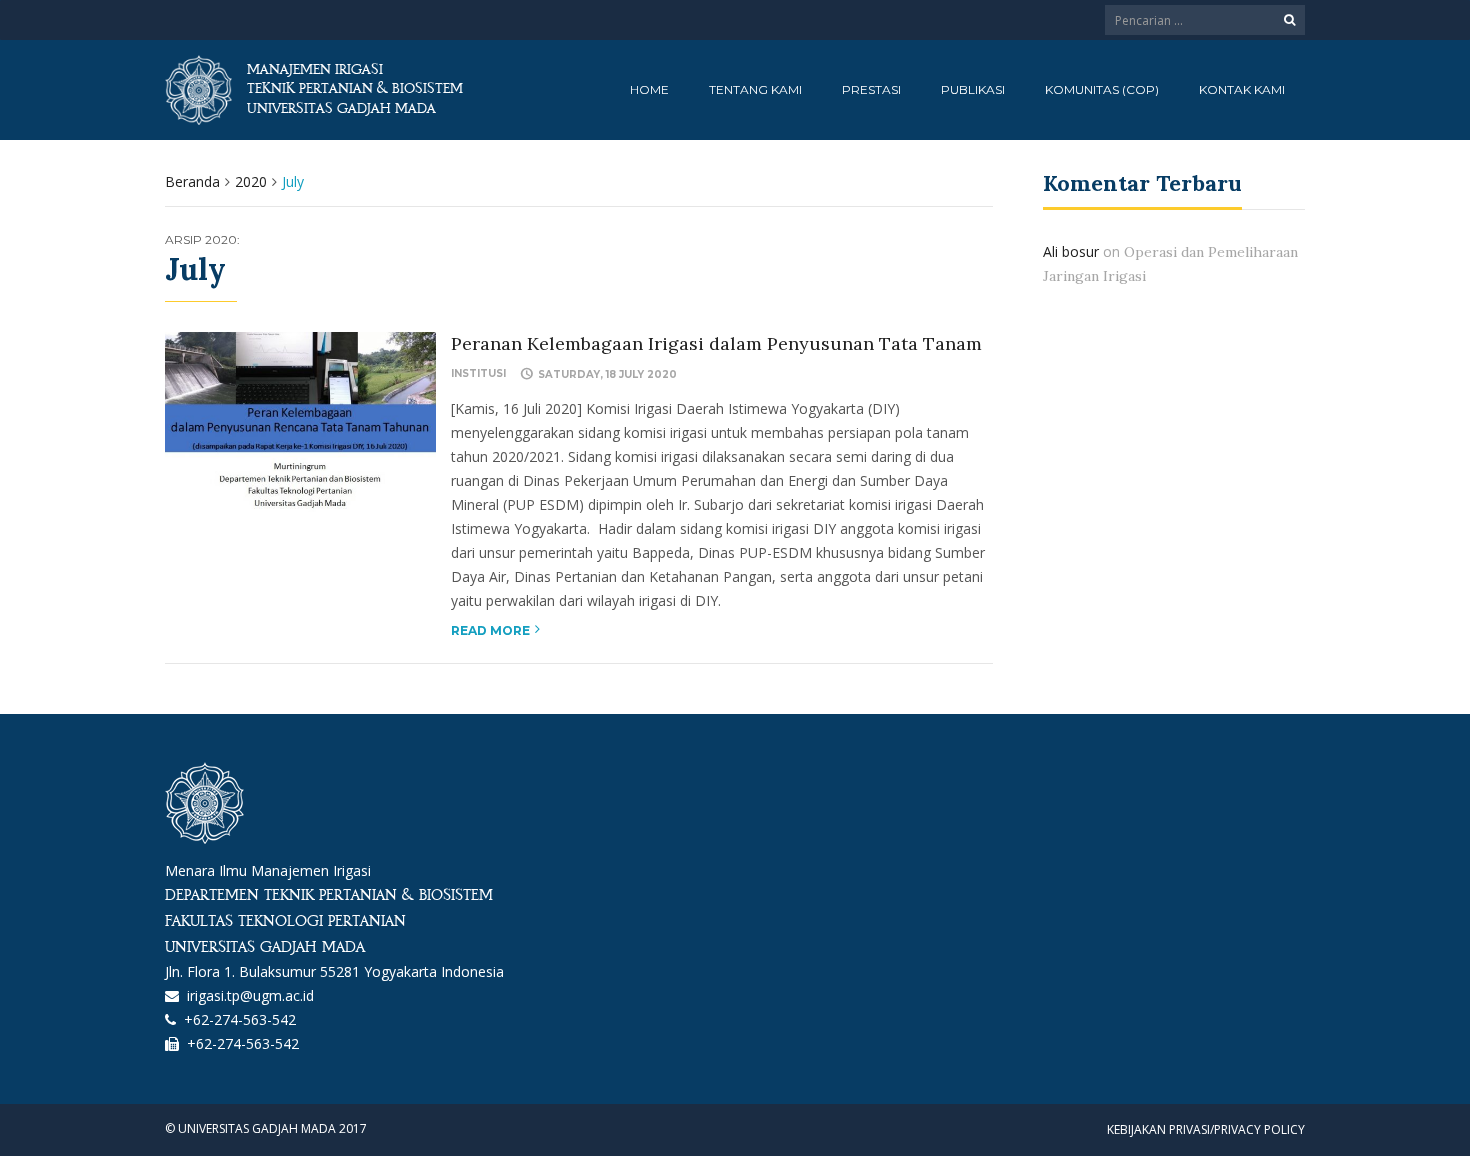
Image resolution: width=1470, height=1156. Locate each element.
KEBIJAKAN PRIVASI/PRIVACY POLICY (1206, 1129)
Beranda (192, 181)
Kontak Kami (1242, 89)
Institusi (478, 373)
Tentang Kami (755, 89)
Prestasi (871, 89)
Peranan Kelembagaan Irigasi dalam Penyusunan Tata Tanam (716, 343)
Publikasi (973, 89)
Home (649, 89)
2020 (251, 181)
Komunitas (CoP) (1102, 89)
